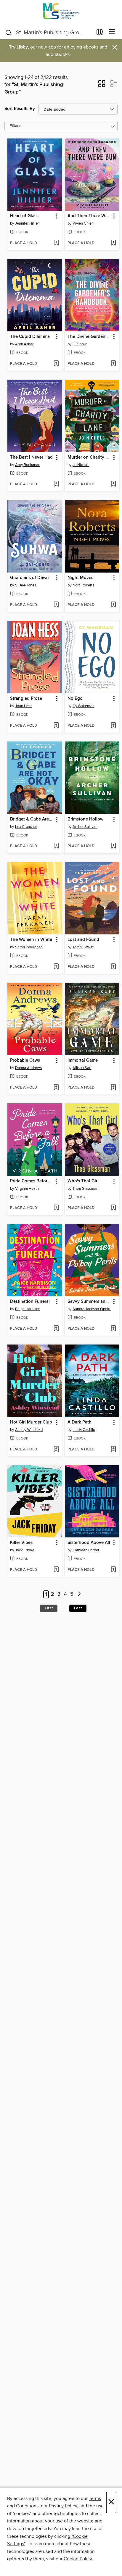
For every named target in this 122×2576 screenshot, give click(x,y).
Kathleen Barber (86, 1550)
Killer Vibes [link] (21, 1543)
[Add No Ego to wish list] (113, 726)
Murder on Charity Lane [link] (89, 457)
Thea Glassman (85, 1189)
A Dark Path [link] (80, 1422)
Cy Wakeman (84, 706)
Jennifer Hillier (27, 223)
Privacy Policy (63, 2506)
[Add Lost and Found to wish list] (113, 967)
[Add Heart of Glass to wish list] (56, 243)
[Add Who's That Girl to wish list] (113, 1208)
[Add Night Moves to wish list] (113, 605)
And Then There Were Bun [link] (89, 216)
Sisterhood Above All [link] (89, 1543)
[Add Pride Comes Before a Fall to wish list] (56, 1208)
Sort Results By (20, 109)
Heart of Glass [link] (24, 216)
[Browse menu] (112, 32)
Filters (15, 126)
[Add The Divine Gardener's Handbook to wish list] (113, 364)
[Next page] (79, 1594)
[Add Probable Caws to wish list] (56, 1088)
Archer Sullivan (85, 827)
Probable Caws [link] (25, 1060)
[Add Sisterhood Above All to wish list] (113, 1570)
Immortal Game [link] (83, 1060)
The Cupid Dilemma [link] (30, 337)
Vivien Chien (83, 223)
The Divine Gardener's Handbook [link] (89, 337)
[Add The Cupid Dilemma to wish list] (56, 364)
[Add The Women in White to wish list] (56, 967)
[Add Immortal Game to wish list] (113, 1088)
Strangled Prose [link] (26, 699)
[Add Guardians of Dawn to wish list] (56, 605)
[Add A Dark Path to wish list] (113, 1450)
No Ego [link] (75, 699)
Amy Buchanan (28, 465)
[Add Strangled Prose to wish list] (56, 726)
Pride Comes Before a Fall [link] (32, 1181)
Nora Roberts (83, 585)
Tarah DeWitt (83, 947)
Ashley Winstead (29, 1430)
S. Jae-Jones (26, 585)
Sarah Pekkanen (29, 947)
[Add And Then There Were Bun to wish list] (113, 243)
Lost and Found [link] (83, 940)
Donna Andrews (28, 1068)
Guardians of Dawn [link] (29, 578)
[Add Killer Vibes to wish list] (56, 1570)
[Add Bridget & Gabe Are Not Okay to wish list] (56, 846)
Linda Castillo (84, 1430)
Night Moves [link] (80, 578)
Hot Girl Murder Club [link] (31, 1422)
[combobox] (49, 33)
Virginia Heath (27, 1189)
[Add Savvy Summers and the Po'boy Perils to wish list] (113, 1329)
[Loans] (100, 33)
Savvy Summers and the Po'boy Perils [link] (89, 1302)
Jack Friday (24, 1550)
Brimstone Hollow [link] (85, 819)
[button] (102, 86)
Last (78, 1608)
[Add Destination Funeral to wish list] (56, 1329)
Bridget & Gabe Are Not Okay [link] (32, 819)
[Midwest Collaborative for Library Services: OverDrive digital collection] (61, 13)
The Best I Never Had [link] (31, 457)
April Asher (24, 344)
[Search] (8, 32)
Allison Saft (82, 1068)
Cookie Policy (78, 2559)
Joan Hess (24, 706)
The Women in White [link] (31, 940)
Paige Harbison (28, 1309)
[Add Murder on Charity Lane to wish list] (113, 484)
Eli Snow (80, 344)
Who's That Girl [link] (83, 1181)
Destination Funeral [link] (30, 1302)
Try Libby (18, 47)
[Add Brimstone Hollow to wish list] (113, 846)
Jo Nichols (81, 465)
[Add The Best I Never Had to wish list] (56, 484)
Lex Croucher (26, 827)
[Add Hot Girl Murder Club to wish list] (56, 1450)
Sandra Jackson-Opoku (92, 1309)
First (49, 1608)
